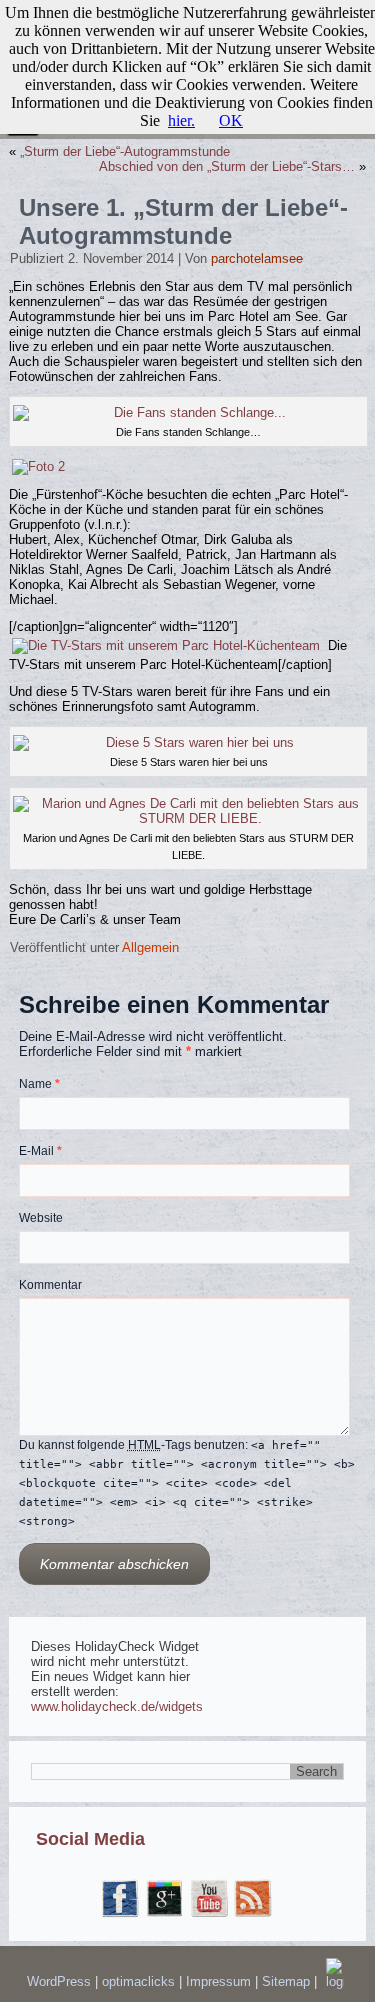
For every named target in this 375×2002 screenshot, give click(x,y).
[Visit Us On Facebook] (121, 1916)
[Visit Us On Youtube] (210, 1916)
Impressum (220, 1981)
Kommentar (50, 1285)
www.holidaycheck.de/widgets (117, 1706)
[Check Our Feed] (254, 1916)
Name (39, 1084)
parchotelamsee (257, 258)
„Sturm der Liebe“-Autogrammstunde (125, 151)
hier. (181, 120)
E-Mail (40, 1151)
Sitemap (288, 1981)
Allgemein (150, 947)
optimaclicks (140, 1981)
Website (41, 1218)
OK (231, 120)
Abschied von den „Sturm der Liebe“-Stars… (227, 166)
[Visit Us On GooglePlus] (165, 1916)
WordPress (59, 1981)
